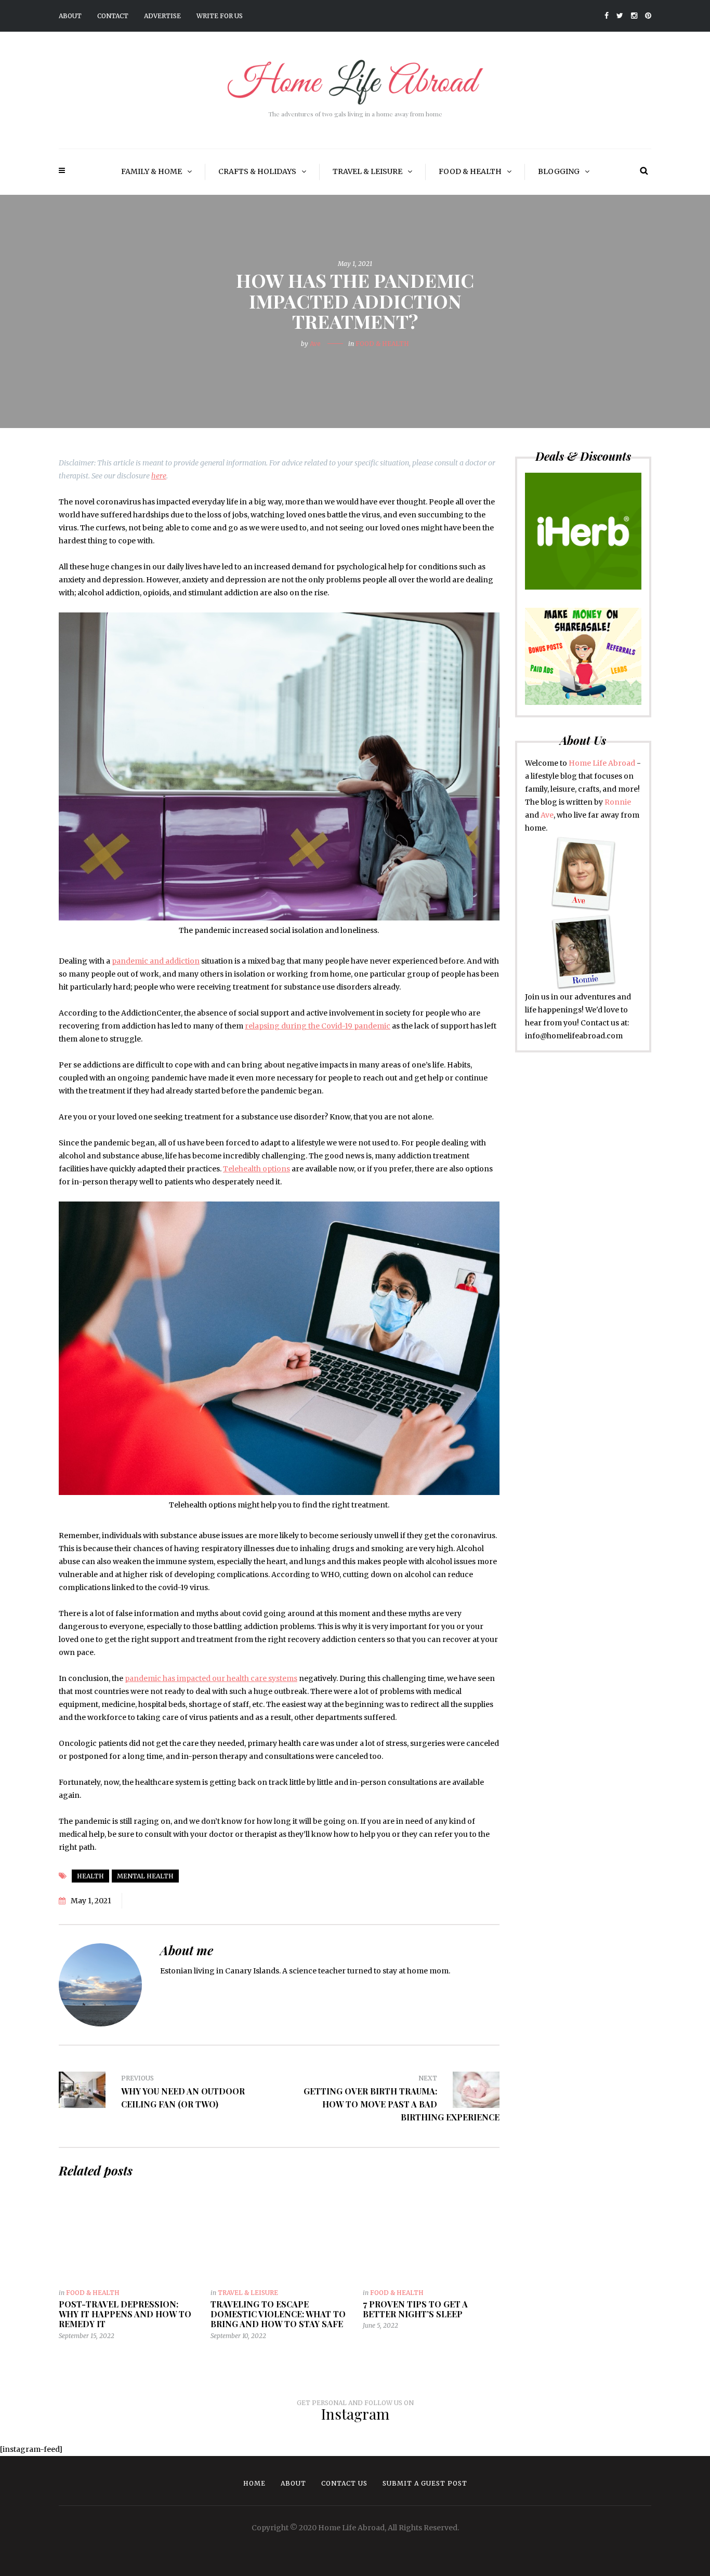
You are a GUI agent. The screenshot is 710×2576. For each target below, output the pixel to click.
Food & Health (470, 171)
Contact (113, 16)
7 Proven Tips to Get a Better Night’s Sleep (415, 2309)
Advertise (162, 16)
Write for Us (220, 16)
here (159, 476)
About (70, 16)
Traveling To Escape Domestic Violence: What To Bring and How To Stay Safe (278, 2314)
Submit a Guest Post (425, 2483)
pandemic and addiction (156, 961)
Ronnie (618, 802)
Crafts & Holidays (257, 171)
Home (254, 2483)
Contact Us (344, 2483)
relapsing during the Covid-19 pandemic (318, 1026)
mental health (145, 1876)
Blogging (559, 171)
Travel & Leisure (367, 171)
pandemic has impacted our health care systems (211, 1678)
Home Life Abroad (602, 763)
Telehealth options (257, 1169)
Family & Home (152, 171)
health (90, 1876)
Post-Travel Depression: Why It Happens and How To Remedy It (125, 2314)
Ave (315, 344)
